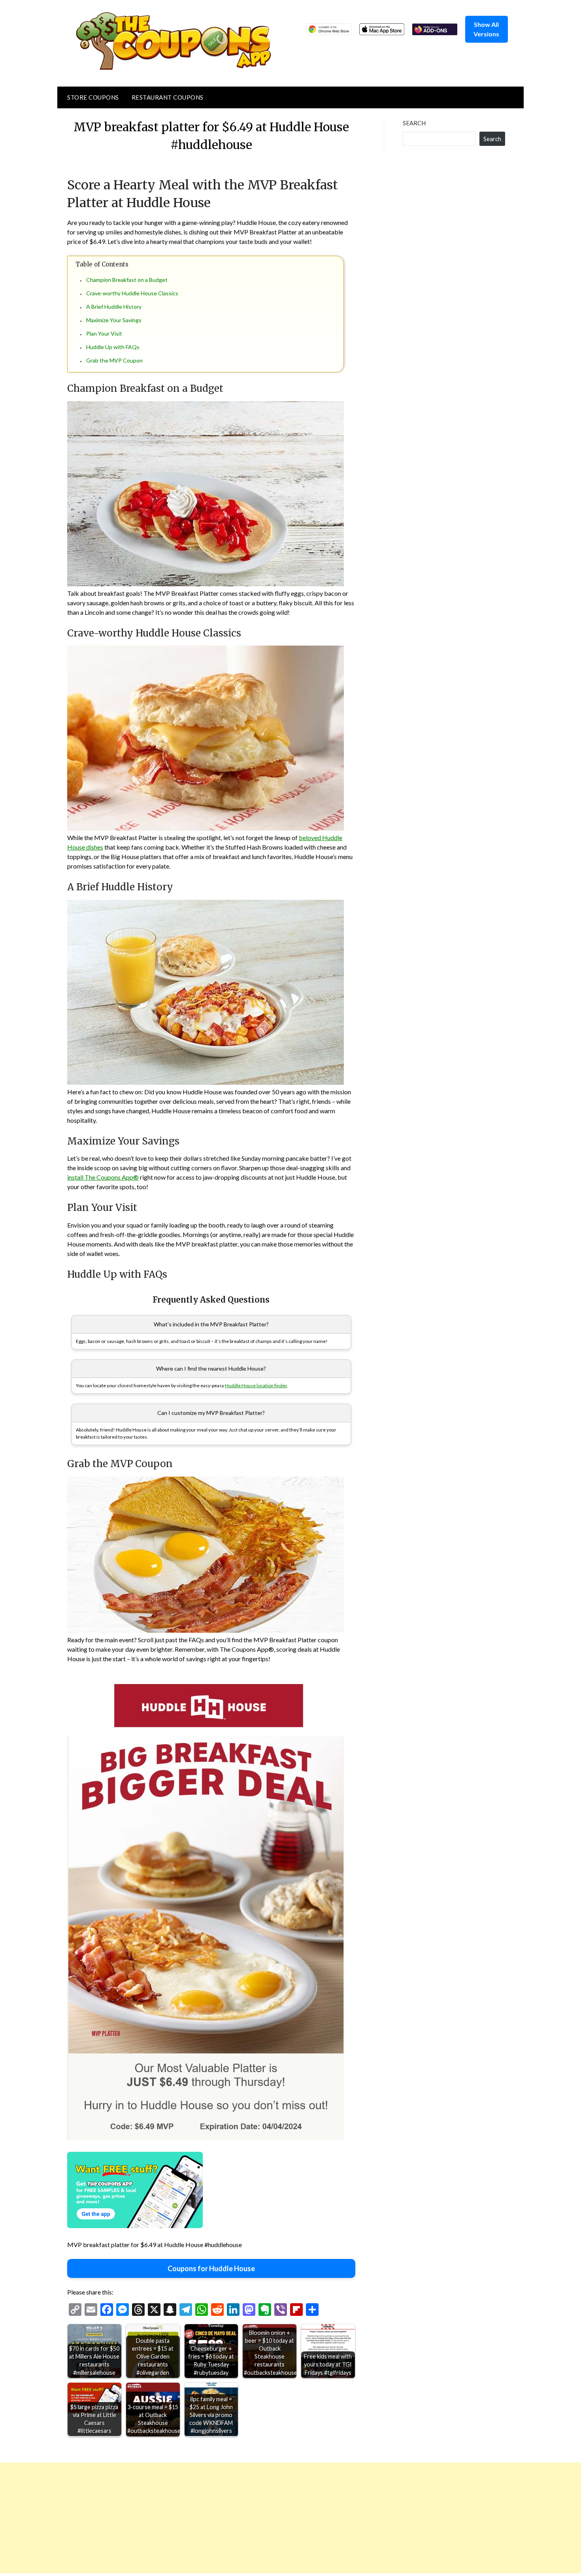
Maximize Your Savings (114, 320)
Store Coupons (93, 97)
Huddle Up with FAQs (113, 347)
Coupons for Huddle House (211, 2268)
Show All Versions (486, 29)
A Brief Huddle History (114, 307)
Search (414, 123)
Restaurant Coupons (168, 97)
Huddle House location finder (256, 1385)
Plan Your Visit (104, 333)
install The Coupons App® (103, 1177)
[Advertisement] (237, 2518)
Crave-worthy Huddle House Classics (132, 293)
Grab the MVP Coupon (114, 360)
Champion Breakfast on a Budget (127, 280)
